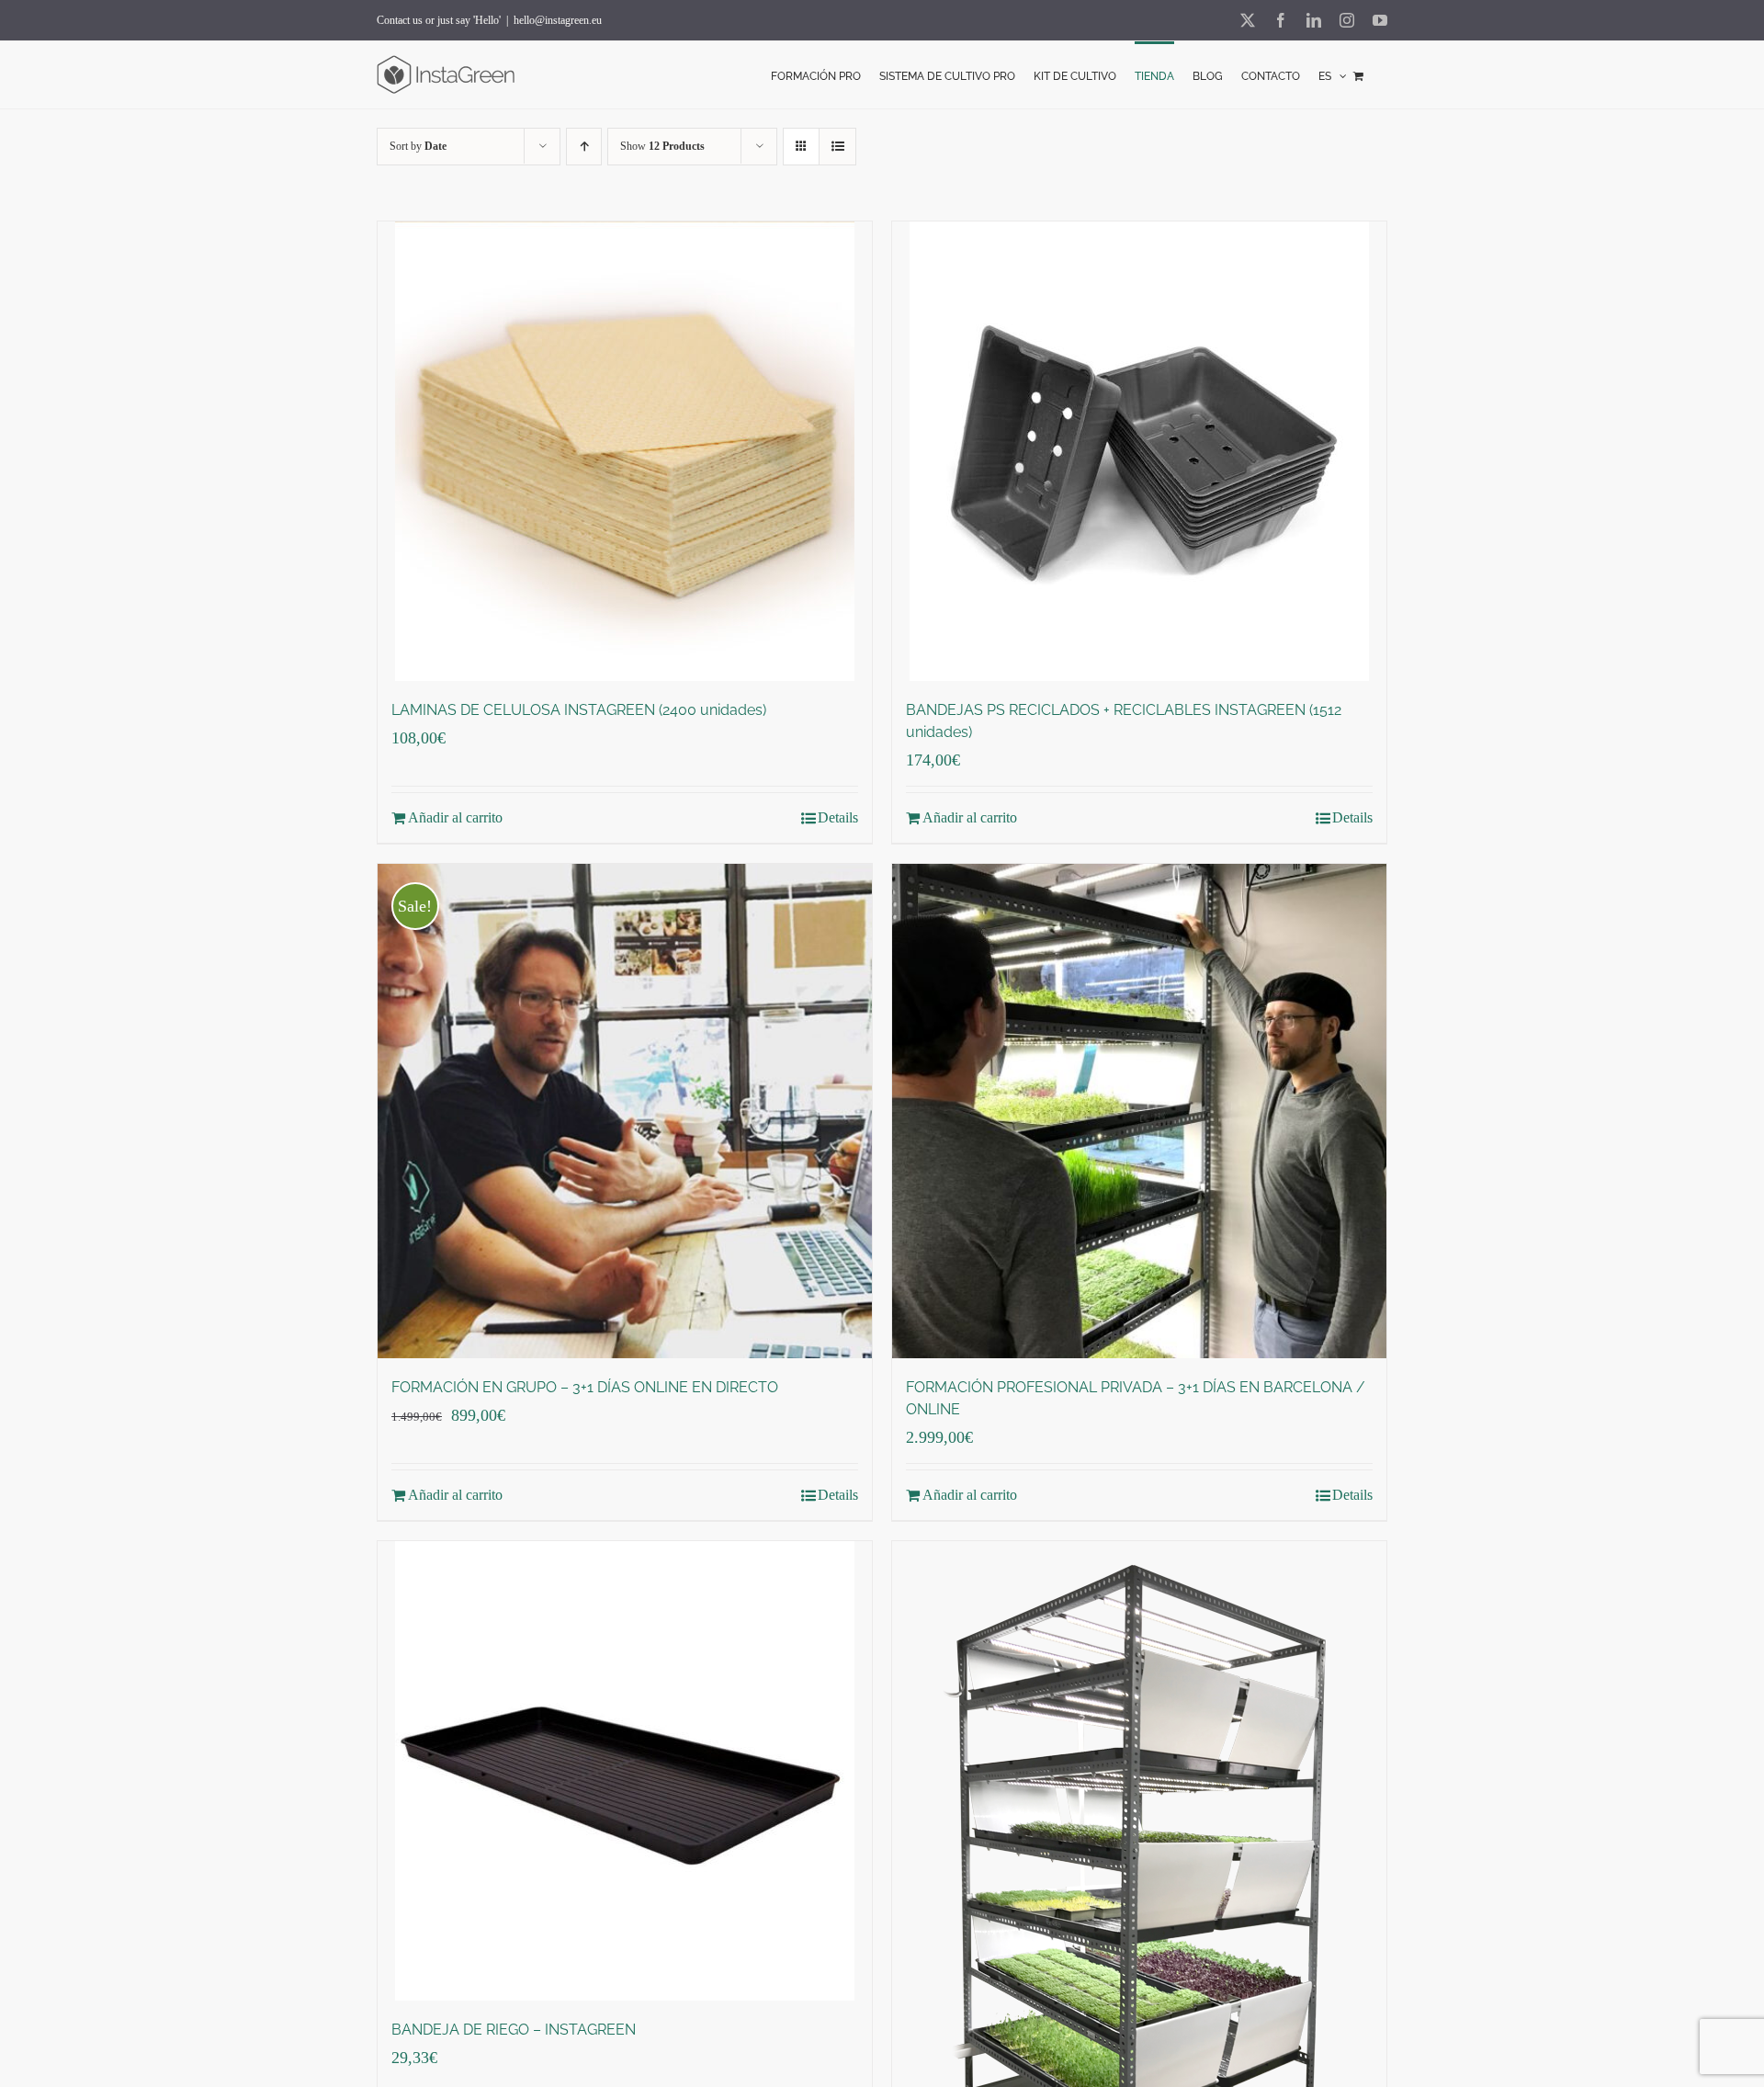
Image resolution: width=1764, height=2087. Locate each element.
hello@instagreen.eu (558, 20)
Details (838, 817)
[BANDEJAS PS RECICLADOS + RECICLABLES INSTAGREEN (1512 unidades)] (1139, 451)
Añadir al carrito (455, 817)
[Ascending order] (584, 147)
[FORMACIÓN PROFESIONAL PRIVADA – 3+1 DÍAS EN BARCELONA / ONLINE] (1139, 1111)
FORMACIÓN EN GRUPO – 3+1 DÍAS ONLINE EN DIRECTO (585, 1387)
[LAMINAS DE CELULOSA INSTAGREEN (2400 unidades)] (625, 451)
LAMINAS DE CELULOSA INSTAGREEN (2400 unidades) (579, 710)
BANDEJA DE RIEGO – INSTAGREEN (514, 2030)
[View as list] (837, 147)
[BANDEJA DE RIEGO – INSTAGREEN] (625, 1771)
